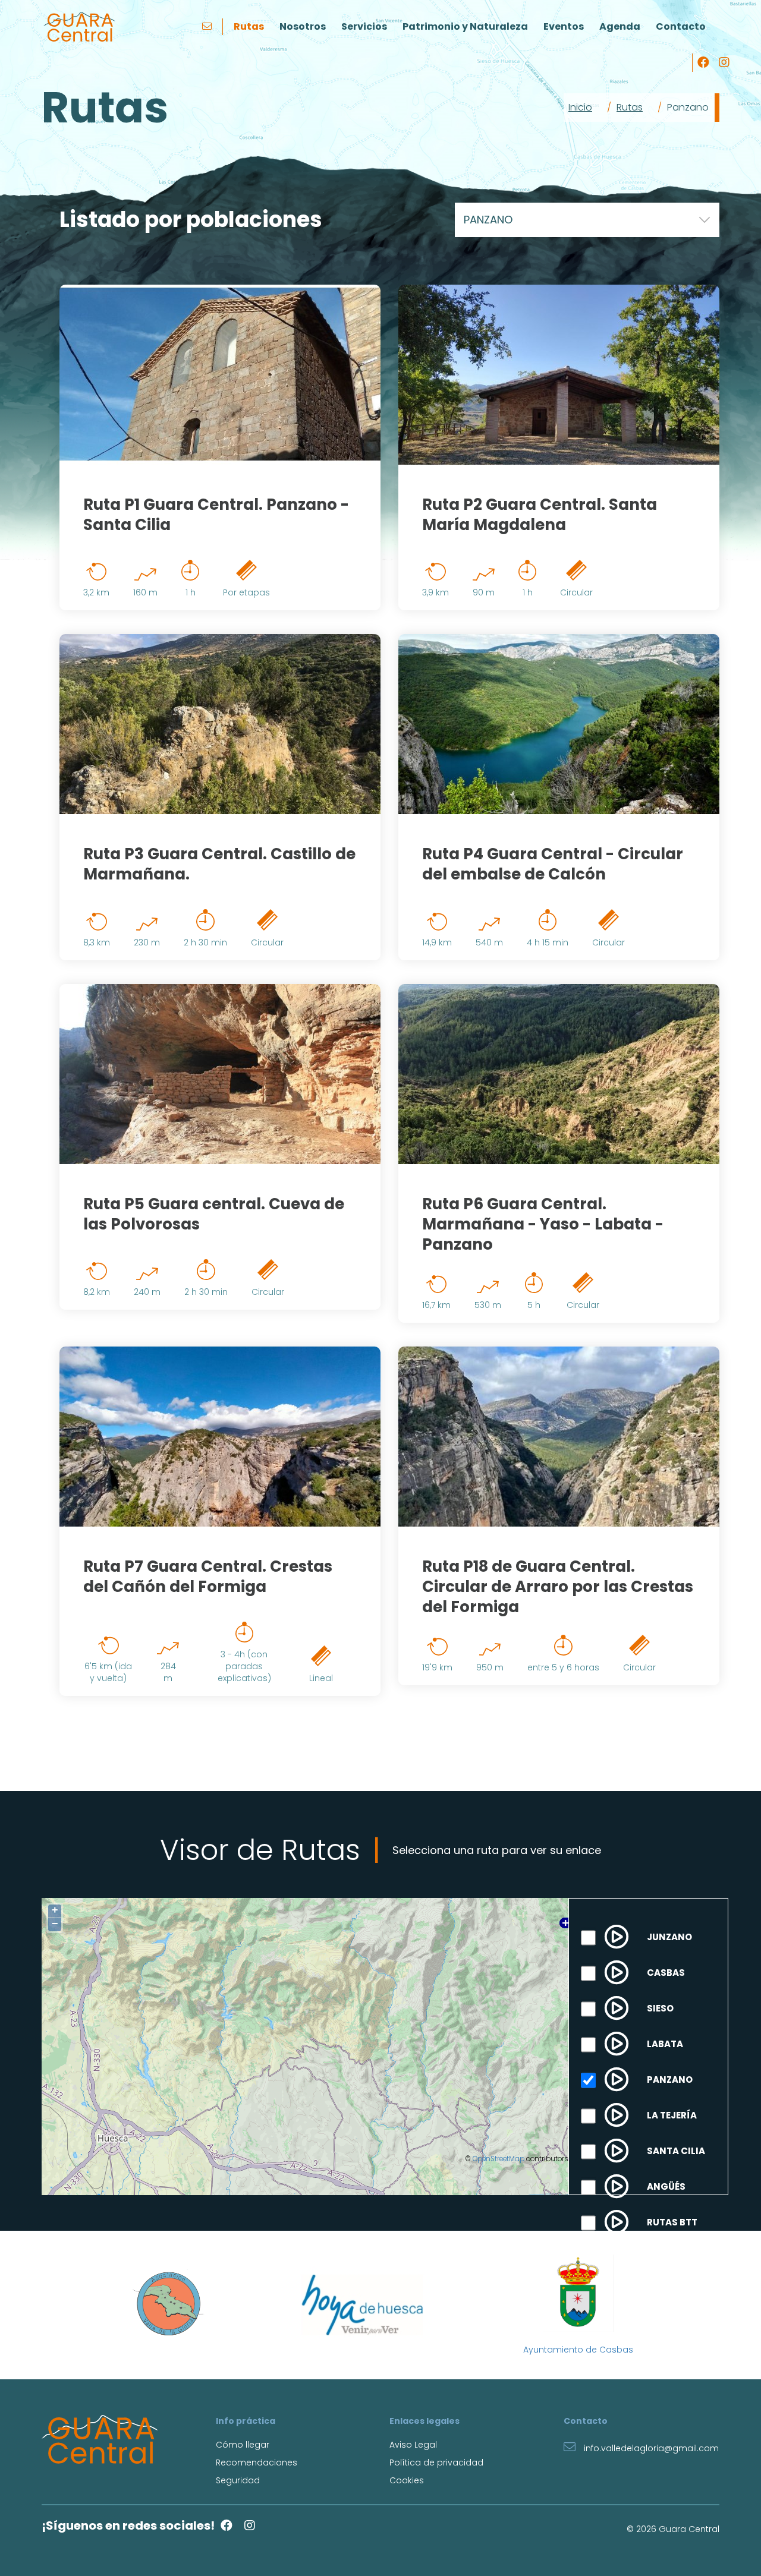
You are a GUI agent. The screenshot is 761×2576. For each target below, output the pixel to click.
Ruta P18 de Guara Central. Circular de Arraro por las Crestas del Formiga (558, 1587)
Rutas (249, 26)
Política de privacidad (436, 2463)
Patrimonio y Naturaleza (465, 26)
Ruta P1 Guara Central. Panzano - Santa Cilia (216, 515)
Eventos (564, 26)
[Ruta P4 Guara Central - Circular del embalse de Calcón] (559, 724)
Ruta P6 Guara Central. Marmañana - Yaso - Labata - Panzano (543, 1224)
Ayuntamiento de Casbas (578, 2350)
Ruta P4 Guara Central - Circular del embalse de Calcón (553, 864)
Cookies (407, 2480)
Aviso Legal (413, 2445)
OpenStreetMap (499, 2159)
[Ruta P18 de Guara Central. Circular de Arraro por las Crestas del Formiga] (559, 1437)
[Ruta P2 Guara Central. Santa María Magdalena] (559, 375)
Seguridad (238, 2480)
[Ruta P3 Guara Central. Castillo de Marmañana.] (220, 724)
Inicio (580, 107)
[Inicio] (79, 27)
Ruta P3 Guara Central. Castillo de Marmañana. (219, 864)
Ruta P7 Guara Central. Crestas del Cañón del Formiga (208, 1577)
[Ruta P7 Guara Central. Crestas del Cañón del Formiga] (220, 1437)
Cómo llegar (243, 2445)
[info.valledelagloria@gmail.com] (208, 27)
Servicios (364, 26)
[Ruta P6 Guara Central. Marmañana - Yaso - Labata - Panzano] (559, 1074)
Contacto (681, 26)
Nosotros (303, 26)
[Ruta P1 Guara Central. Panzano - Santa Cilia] (220, 375)
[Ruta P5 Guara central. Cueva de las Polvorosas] (220, 1074)
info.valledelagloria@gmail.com (650, 2448)
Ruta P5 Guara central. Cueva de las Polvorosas (214, 1214)
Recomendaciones (257, 2463)
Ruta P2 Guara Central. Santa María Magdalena (540, 515)
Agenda (620, 26)
